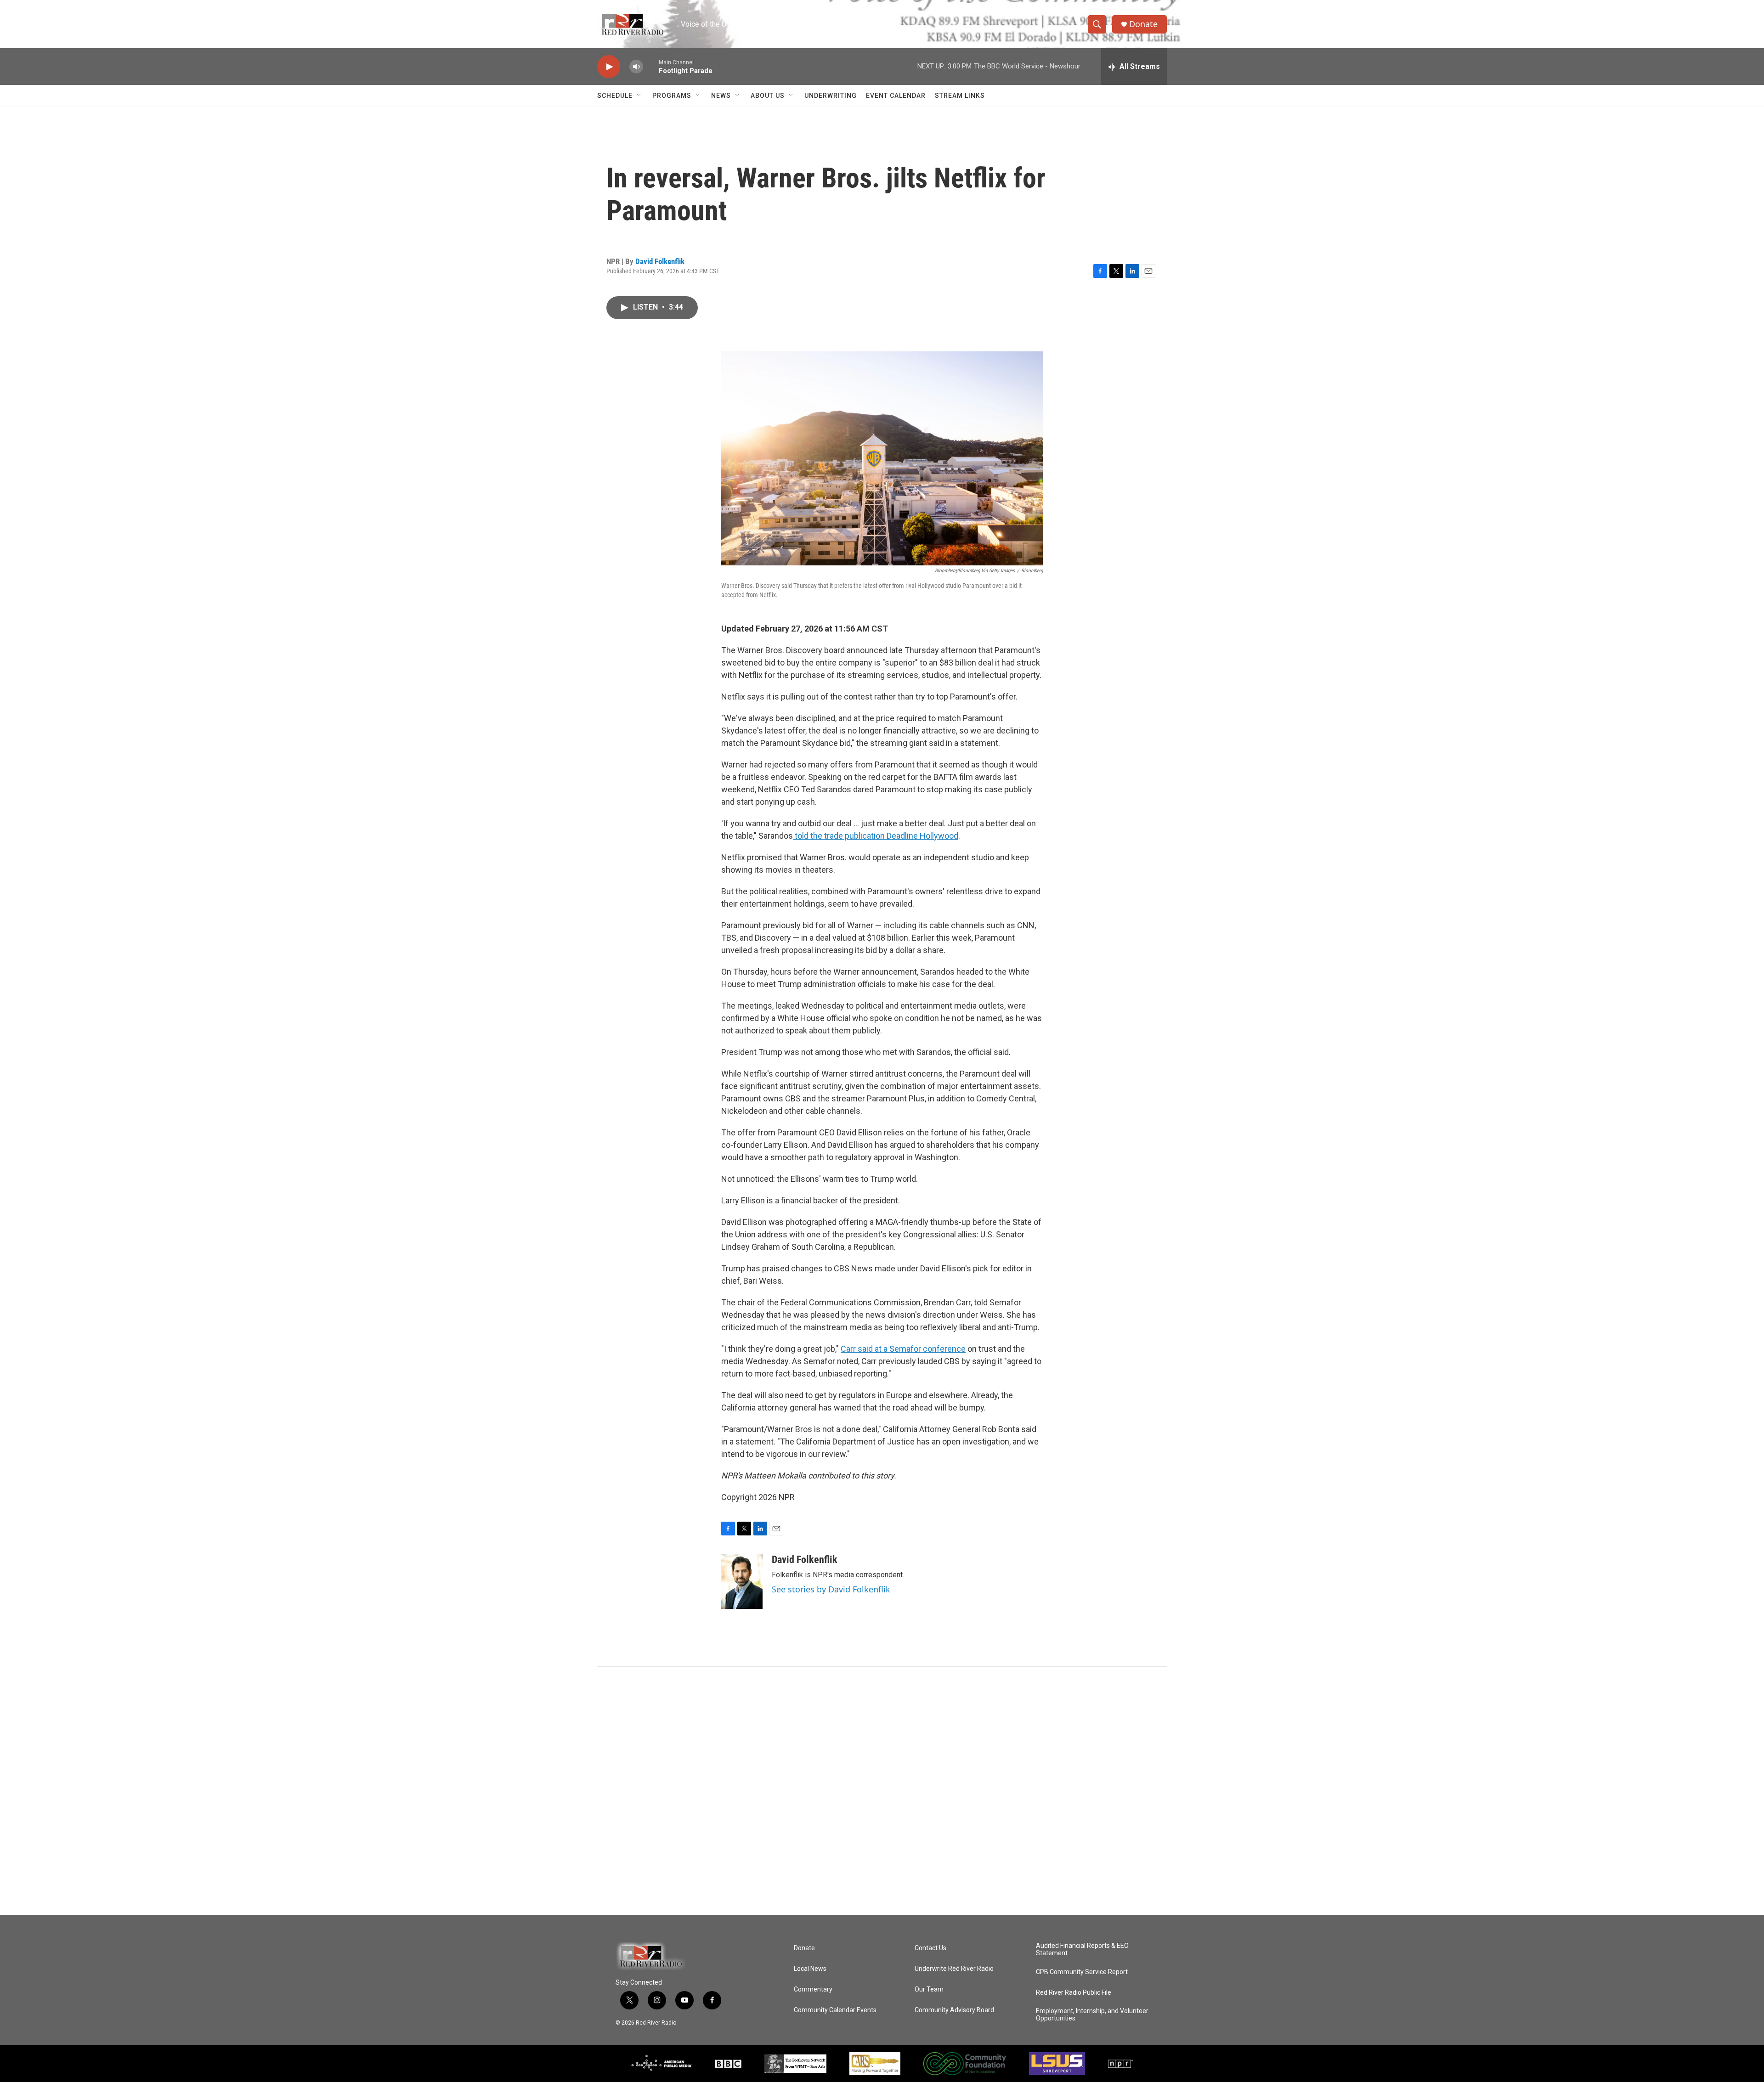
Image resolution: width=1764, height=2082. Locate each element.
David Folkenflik (660, 261)
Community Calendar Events (835, 2010)
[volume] (636, 67)
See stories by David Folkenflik (831, 1589)
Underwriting (831, 96)
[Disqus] (882, 1791)
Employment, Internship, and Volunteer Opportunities (1092, 2015)
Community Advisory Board (954, 2010)
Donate (1143, 24)
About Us (768, 96)
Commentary (813, 1989)
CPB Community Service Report (1082, 1972)
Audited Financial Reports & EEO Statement (1082, 1949)
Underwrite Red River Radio (954, 1969)
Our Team (929, 1989)
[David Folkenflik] (742, 1581)
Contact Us (930, 1948)
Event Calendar (896, 96)
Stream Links (960, 96)
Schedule (615, 96)
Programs (672, 96)
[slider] (651, 66)
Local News (810, 1969)
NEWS (721, 96)
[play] (609, 67)
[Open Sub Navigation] (639, 96)
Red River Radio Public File (1074, 1993)
